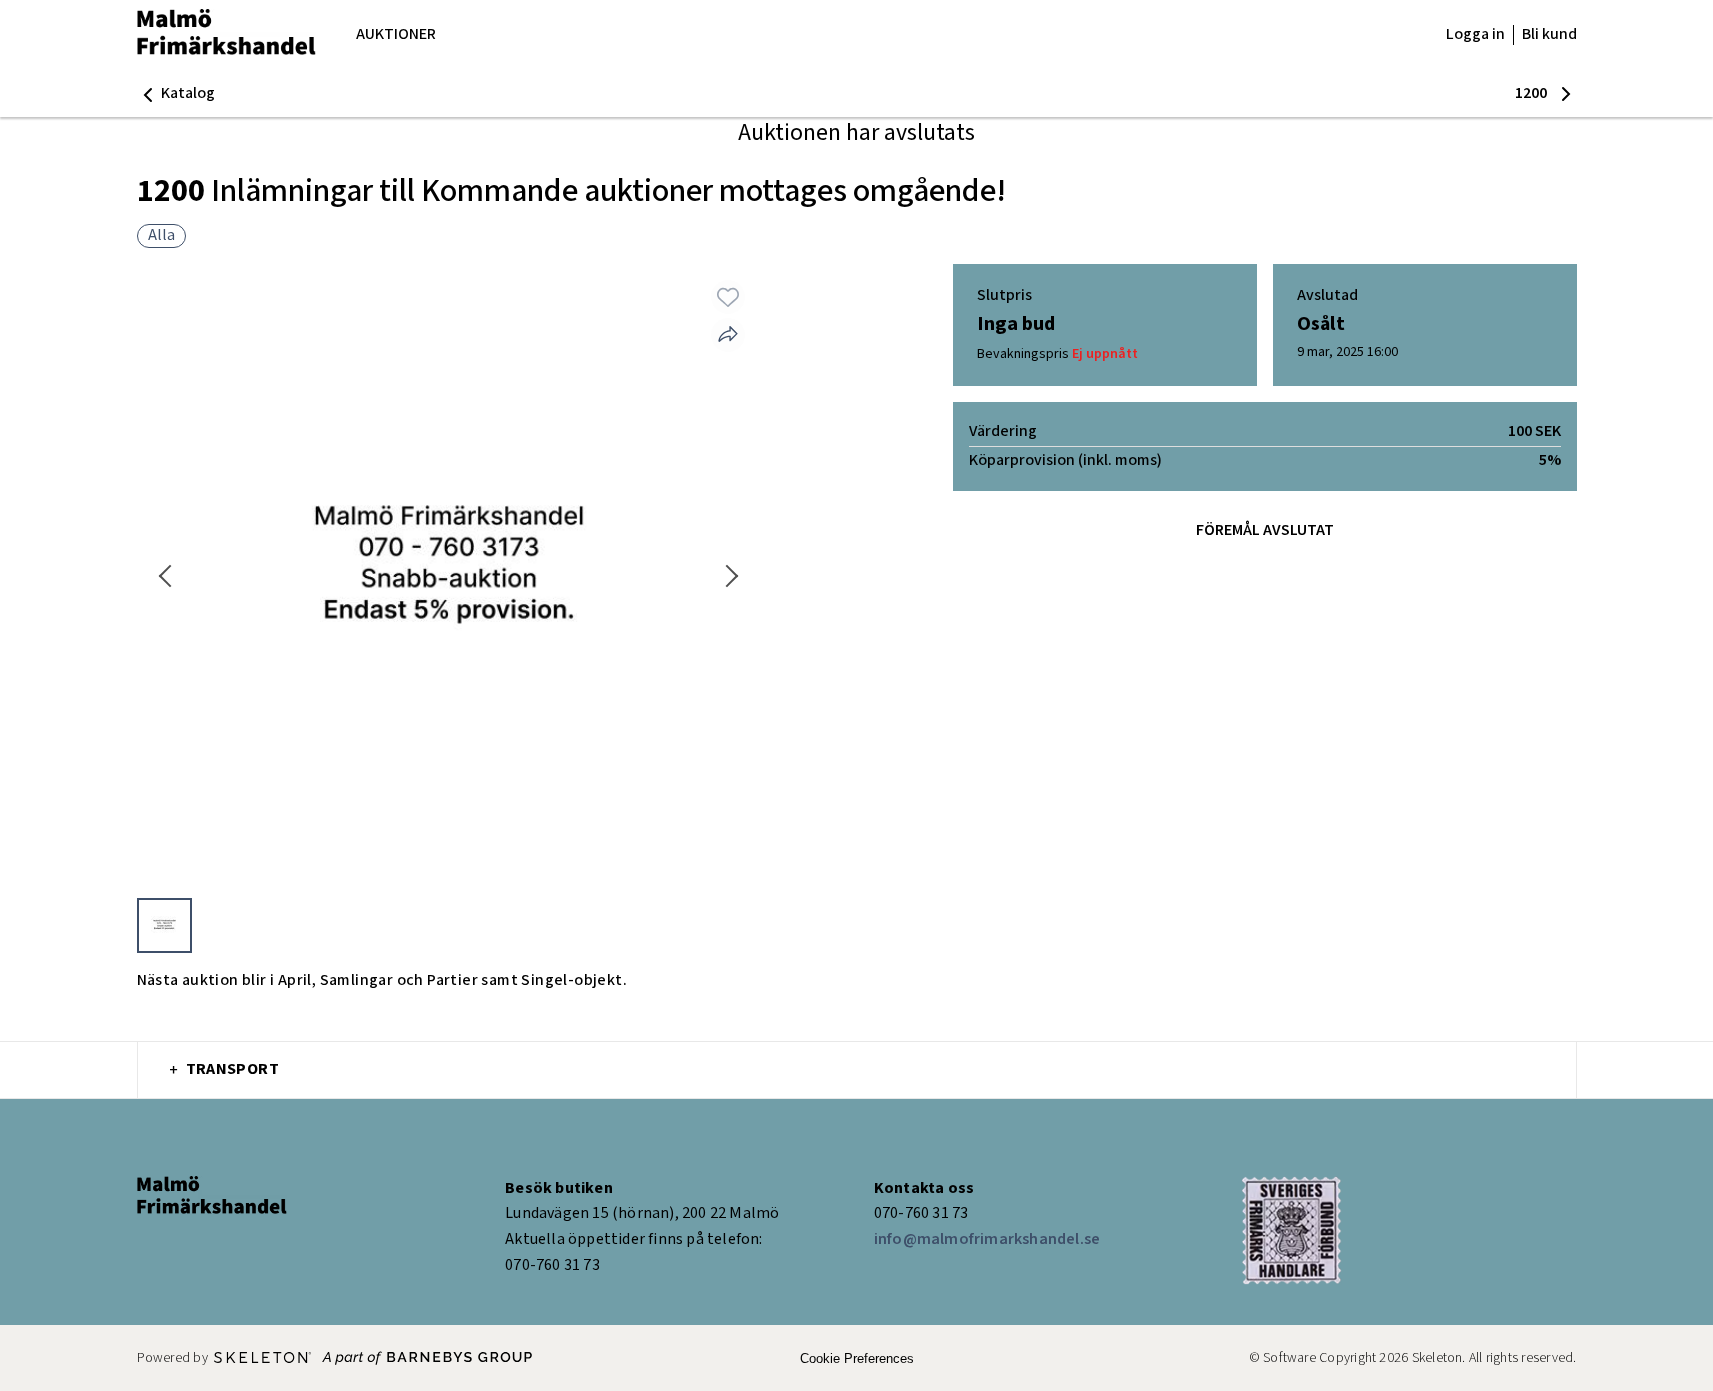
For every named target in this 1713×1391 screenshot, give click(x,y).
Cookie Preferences (857, 1358)
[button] (176, 94)
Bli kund (1549, 34)
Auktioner (396, 34)
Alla (161, 235)
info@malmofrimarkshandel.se (987, 1239)
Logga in (1475, 34)
